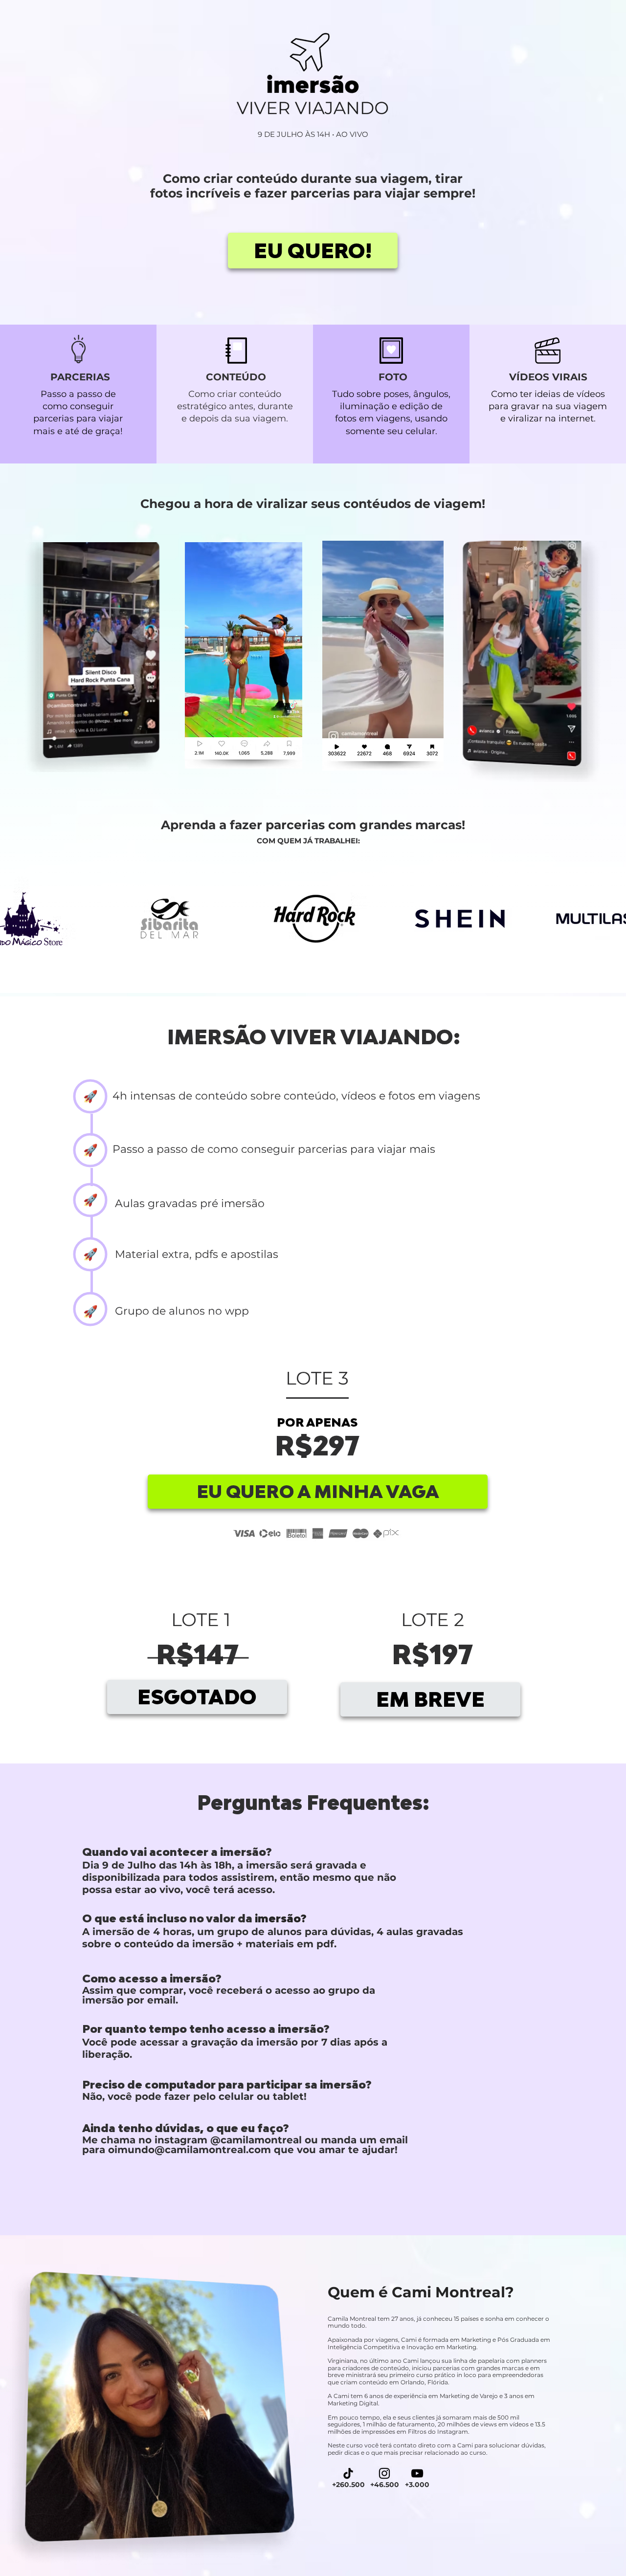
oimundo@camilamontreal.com (190, 2150)
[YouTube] (417, 2473)
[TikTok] (348, 2473)
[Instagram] (384, 2473)
